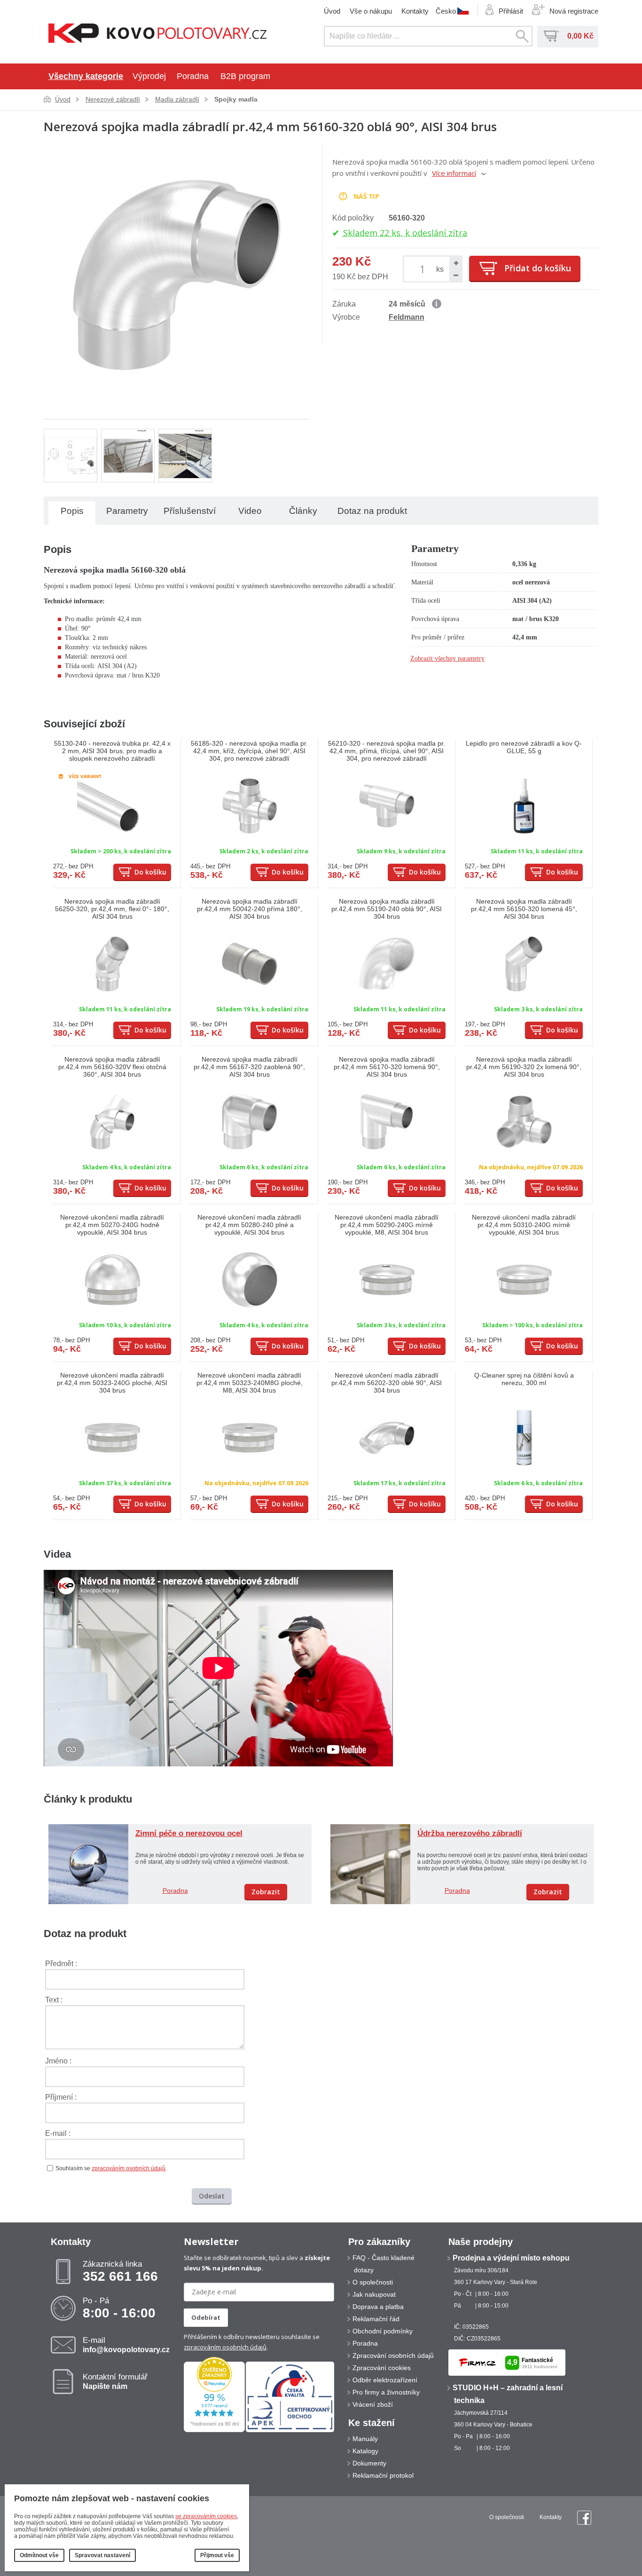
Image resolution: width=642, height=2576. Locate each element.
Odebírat (206, 2317)
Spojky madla (236, 99)
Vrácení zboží (373, 2404)
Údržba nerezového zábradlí (470, 1833)
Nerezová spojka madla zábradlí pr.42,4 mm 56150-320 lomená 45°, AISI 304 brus (524, 909)
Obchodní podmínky (383, 2331)
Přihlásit (511, 11)
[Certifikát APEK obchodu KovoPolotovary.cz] (290, 2430)
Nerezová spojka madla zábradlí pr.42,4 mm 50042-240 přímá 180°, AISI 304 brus (250, 909)
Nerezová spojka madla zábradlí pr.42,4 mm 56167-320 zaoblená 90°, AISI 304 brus (249, 1067)
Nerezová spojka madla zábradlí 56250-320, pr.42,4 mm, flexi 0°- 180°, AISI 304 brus (112, 909)
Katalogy (365, 2451)
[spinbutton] (424, 269)
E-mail (126, 2345)
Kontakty (415, 11)
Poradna (193, 76)
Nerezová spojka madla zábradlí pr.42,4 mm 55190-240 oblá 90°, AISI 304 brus (387, 909)
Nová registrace (574, 11)
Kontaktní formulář (115, 2381)
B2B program (245, 76)
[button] (455, 263)
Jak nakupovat (374, 2294)
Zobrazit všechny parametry (447, 658)
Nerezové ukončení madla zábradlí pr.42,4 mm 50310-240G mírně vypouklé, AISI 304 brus (524, 1225)
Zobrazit (266, 1892)
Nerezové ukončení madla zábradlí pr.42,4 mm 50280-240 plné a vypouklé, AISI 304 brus (249, 1225)
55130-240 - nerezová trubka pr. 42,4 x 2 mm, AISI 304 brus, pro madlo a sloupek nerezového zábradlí (112, 751)
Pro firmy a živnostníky (386, 2392)
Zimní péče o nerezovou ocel (189, 1833)
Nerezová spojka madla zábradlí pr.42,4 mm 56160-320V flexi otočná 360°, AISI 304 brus (112, 1067)
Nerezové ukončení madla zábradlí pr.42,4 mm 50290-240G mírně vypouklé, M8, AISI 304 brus (387, 1225)
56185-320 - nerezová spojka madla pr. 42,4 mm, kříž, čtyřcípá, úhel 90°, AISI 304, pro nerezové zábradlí (249, 751)
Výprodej (149, 76)
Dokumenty (369, 2463)
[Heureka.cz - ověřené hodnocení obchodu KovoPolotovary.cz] (214, 2430)
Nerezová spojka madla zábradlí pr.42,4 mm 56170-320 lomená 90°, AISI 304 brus (387, 1067)
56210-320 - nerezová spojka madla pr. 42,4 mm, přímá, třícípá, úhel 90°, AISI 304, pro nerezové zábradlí (387, 751)
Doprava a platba (378, 2307)
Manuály (365, 2439)
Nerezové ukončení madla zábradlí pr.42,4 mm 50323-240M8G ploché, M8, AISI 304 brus (250, 1383)
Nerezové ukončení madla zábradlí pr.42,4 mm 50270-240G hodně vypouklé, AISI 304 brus (112, 1225)
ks (440, 269)
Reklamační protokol (383, 2475)
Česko (446, 11)
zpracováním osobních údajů (129, 2168)
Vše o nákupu (371, 11)
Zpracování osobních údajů (393, 2355)
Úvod (332, 11)
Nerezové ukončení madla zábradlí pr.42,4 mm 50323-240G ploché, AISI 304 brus (112, 1383)
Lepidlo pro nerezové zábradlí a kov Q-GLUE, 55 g (524, 747)
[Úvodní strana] (158, 34)
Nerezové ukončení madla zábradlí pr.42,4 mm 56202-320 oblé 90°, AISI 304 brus (387, 1383)
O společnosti (373, 2282)
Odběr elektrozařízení (385, 2380)
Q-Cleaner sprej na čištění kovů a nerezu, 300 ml (524, 1379)
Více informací (454, 173)
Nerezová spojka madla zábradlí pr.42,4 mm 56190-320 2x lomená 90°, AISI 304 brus (524, 1067)
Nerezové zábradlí (113, 99)
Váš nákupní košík (551, 36)
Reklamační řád (376, 2319)
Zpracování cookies (382, 2368)
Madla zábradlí (177, 99)
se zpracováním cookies (206, 2516)
